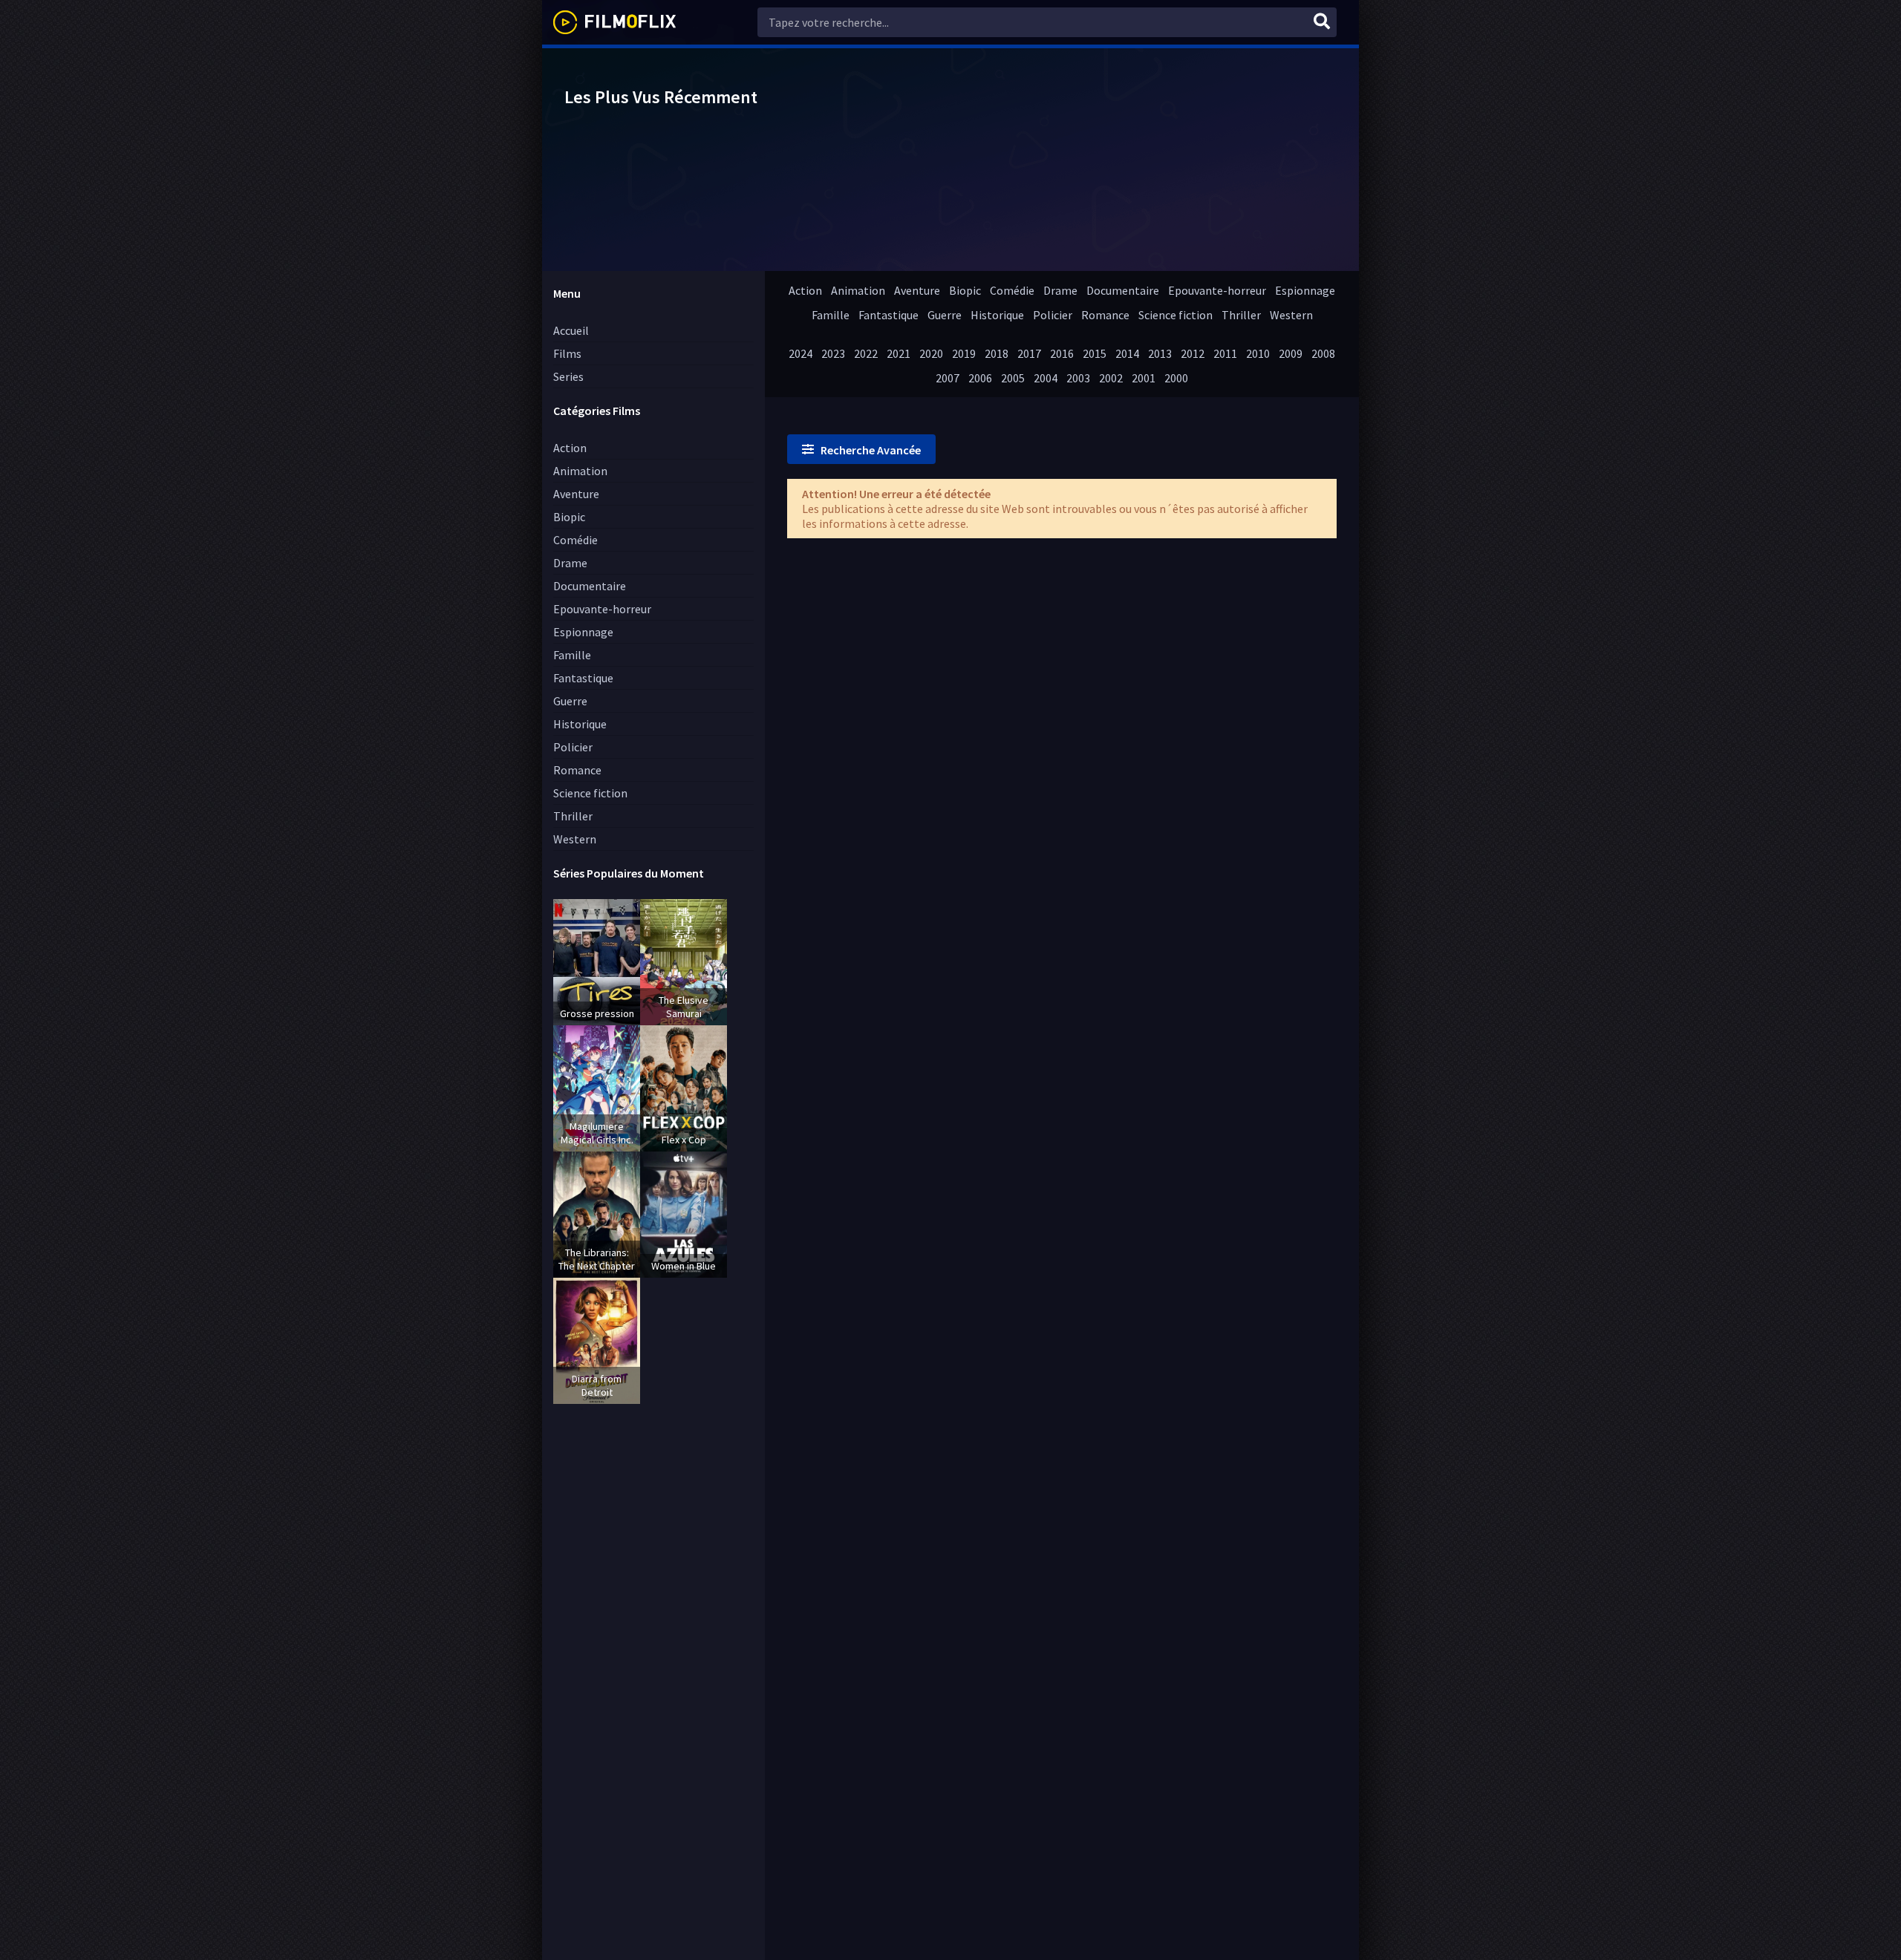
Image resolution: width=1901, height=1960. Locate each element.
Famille (572, 655)
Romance (577, 770)
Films (567, 353)
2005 (1013, 378)
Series (568, 376)
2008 (1323, 353)
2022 (866, 353)
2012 (1193, 353)
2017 (1029, 353)
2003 (1078, 378)
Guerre (570, 701)
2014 (1127, 353)
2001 (1144, 378)
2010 (1258, 353)
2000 (1176, 378)
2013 (1160, 353)
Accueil (571, 330)
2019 (964, 353)
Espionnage (583, 632)
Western (575, 839)
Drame (570, 563)
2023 (833, 353)
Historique (580, 724)
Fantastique (583, 678)
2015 (1095, 353)
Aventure (576, 494)
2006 (980, 378)
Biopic (569, 517)
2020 (931, 353)
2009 (1291, 353)
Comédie (575, 540)
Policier (573, 747)
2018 (997, 353)
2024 (800, 353)
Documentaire (590, 586)
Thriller (573, 816)
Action (570, 448)
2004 (1046, 378)
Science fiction (590, 793)
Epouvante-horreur (602, 609)
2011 (1225, 353)
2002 (1111, 378)
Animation (580, 471)
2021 (899, 353)
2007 (948, 378)
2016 (1062, 353)
